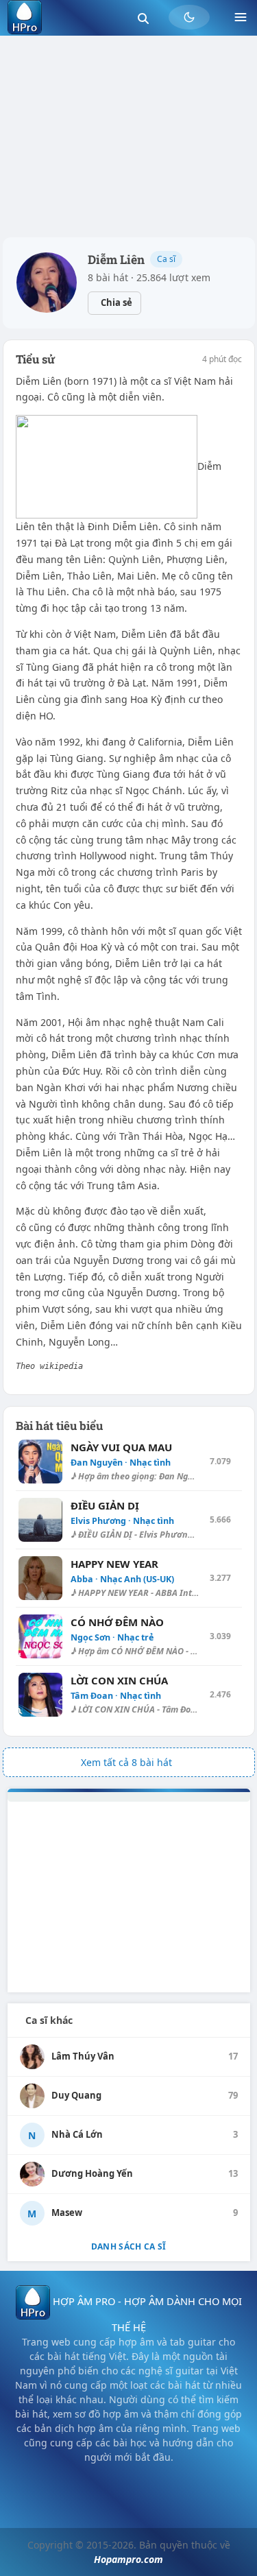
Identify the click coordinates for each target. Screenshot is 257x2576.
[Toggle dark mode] (189, 17)
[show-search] (143, 17)
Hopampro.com (128, 2559)
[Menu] (241, 17)
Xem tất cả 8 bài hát (126, 1762)
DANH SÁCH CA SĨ (129, 2246)
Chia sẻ (117, 302)
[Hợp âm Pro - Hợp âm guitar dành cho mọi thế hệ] (25, 17)
